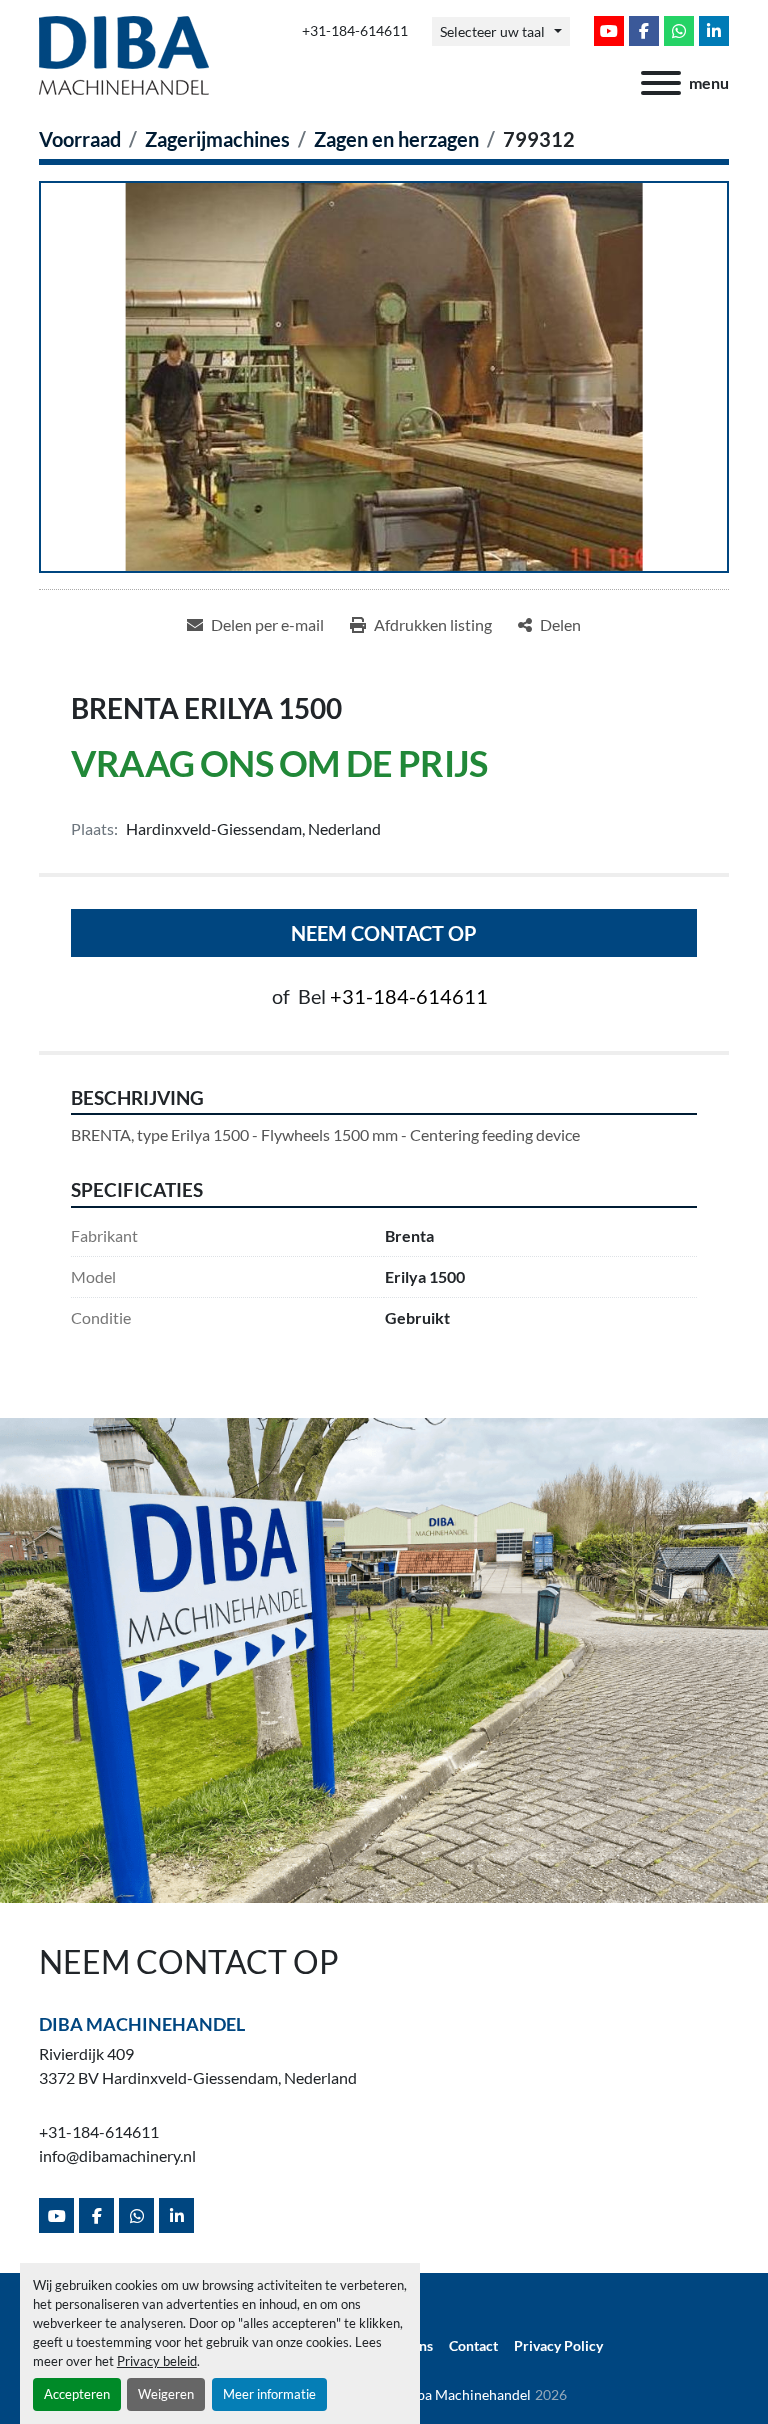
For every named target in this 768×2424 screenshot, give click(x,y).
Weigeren (166, 2394)
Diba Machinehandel (142, 2024)
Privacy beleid (157, 2361)
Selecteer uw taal (492, 31)
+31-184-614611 (355, 31)
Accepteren (77, 2394)
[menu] (661, 83)
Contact (473, 2346)
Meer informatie (269, 2394)
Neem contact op (384, 933)
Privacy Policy (558, 2346)
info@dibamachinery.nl (117, 2155)
